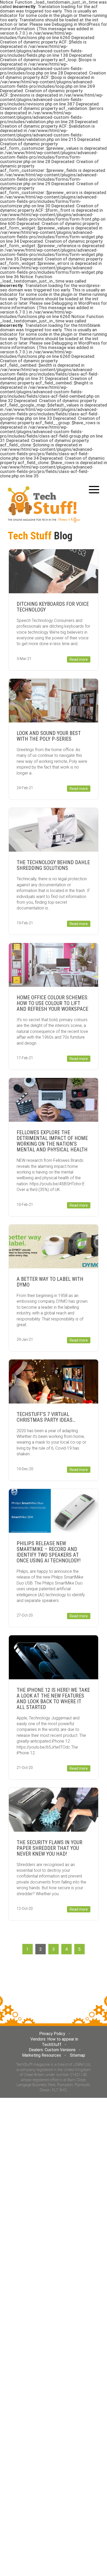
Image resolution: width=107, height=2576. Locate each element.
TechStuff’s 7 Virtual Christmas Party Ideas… (46, 1417)
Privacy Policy (52, 2034)
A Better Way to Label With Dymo (50, 1282)
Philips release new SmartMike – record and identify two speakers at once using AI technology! (49, 1552)
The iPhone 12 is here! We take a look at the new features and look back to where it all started (53, 1699)
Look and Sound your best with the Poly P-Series (49, 736)
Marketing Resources (42, 2055)
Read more (79, 659)
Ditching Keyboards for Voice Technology (53, 607)
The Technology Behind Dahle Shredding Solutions (53, 865)
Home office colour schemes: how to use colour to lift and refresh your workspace (52, 1003)
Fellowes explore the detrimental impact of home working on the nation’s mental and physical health (52, 1141)
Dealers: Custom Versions (52, 2050)
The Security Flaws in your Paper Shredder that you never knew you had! (49, 1848)
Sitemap (78, 2055)
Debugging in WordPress (76, 24)
